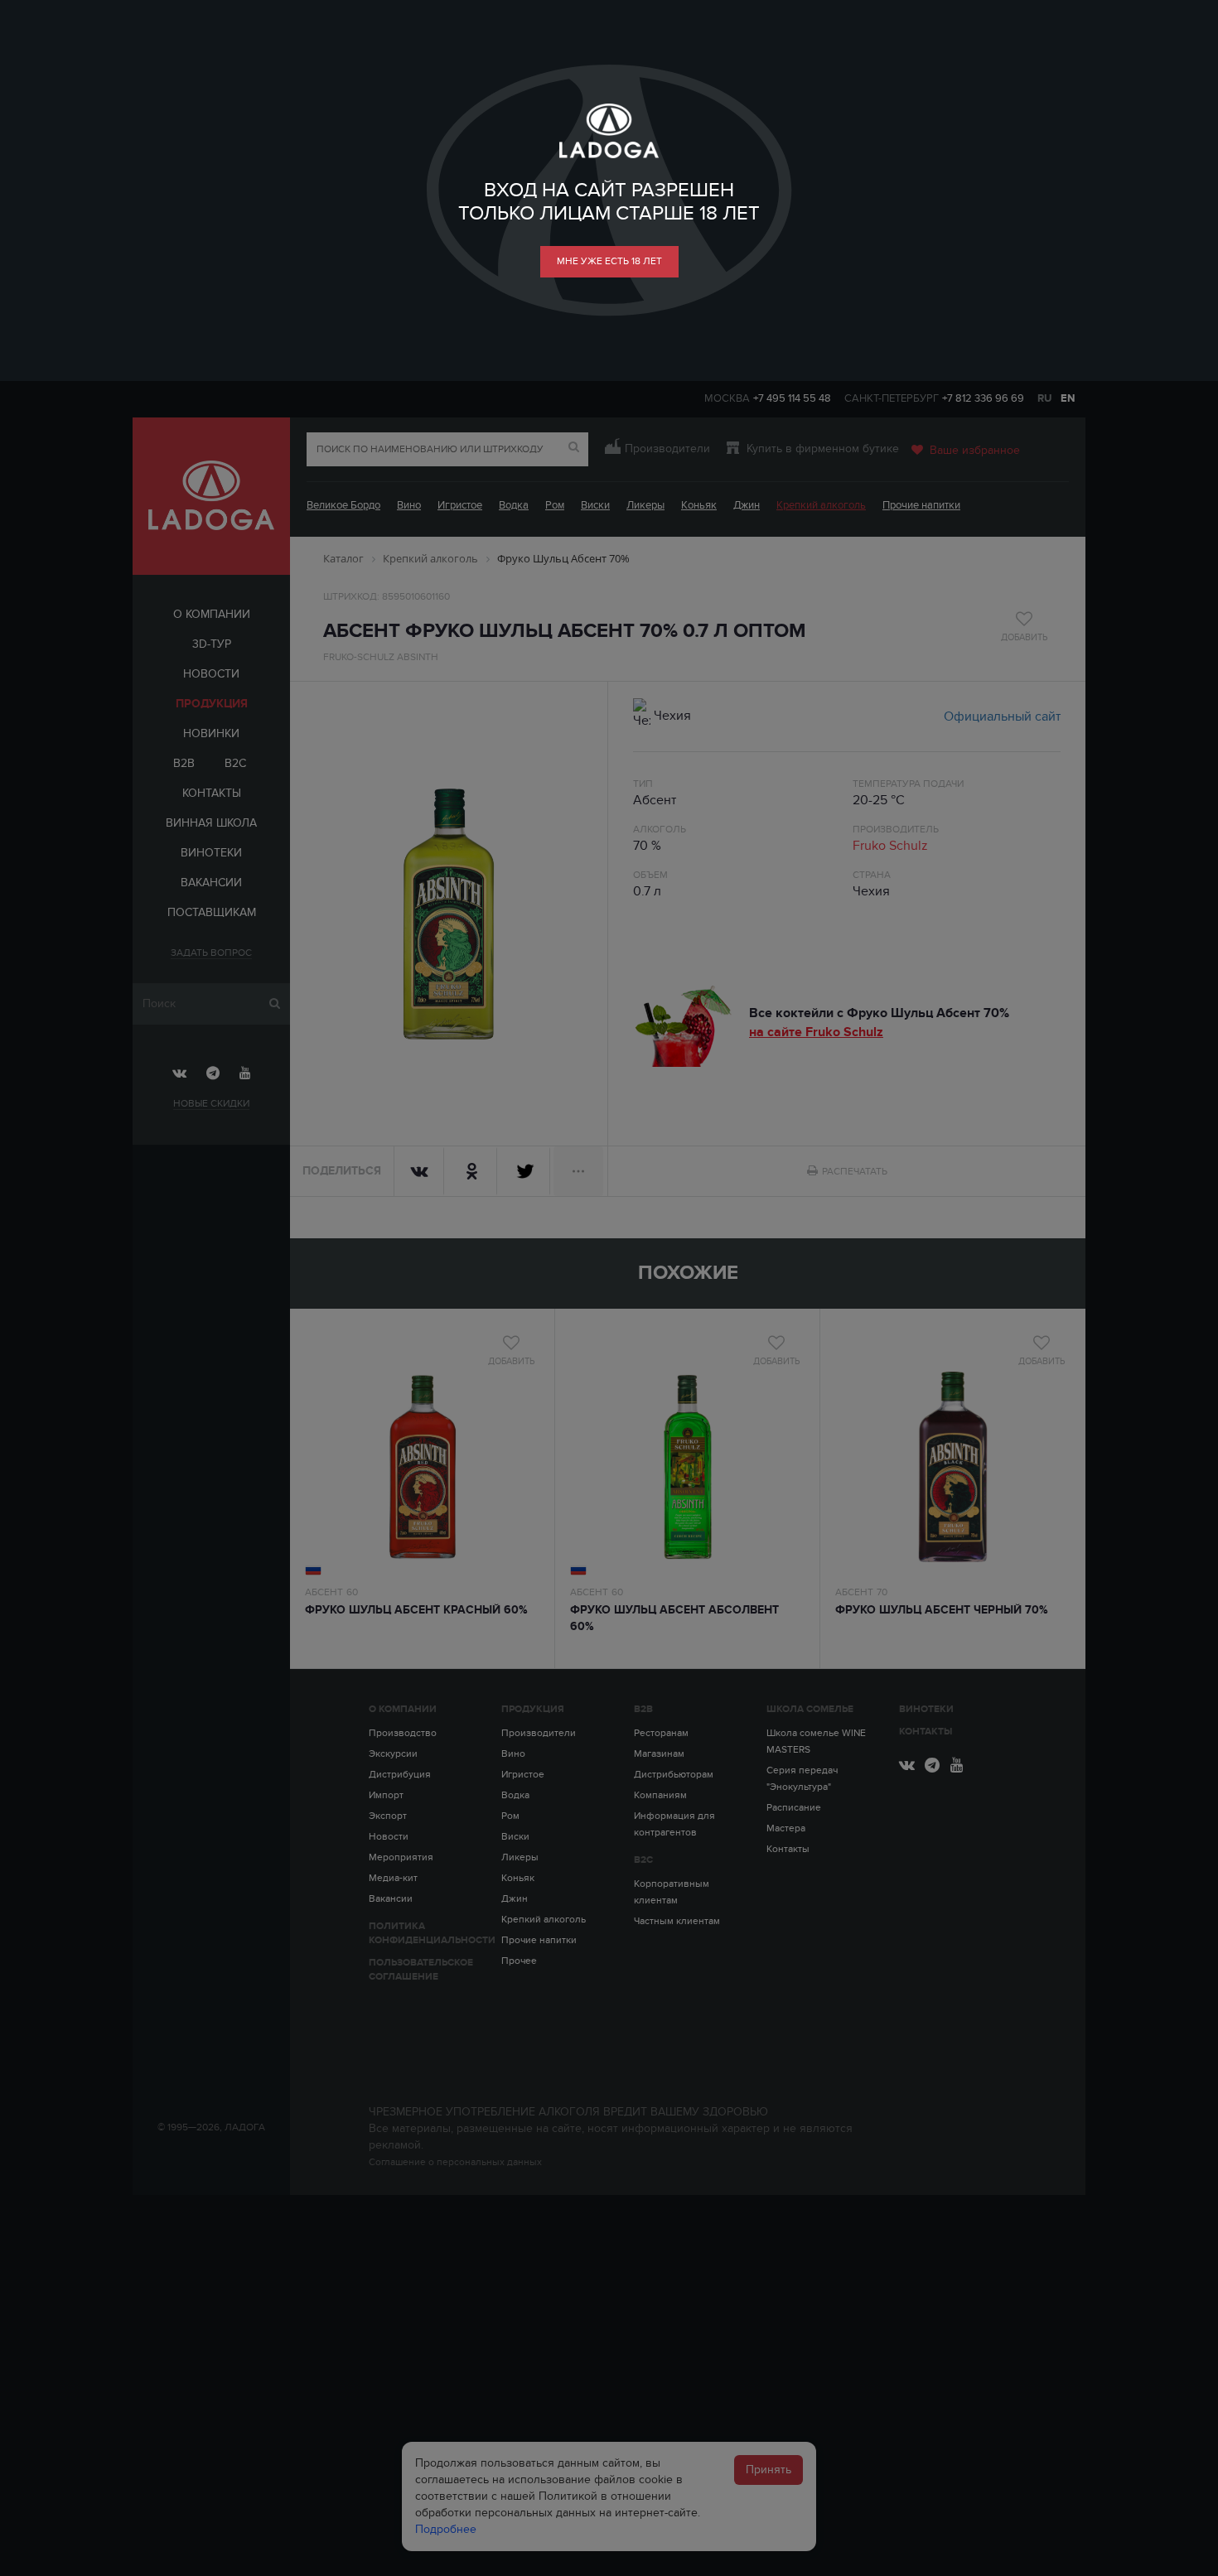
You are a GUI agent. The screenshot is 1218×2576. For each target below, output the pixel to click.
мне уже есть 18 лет (609, 261)
